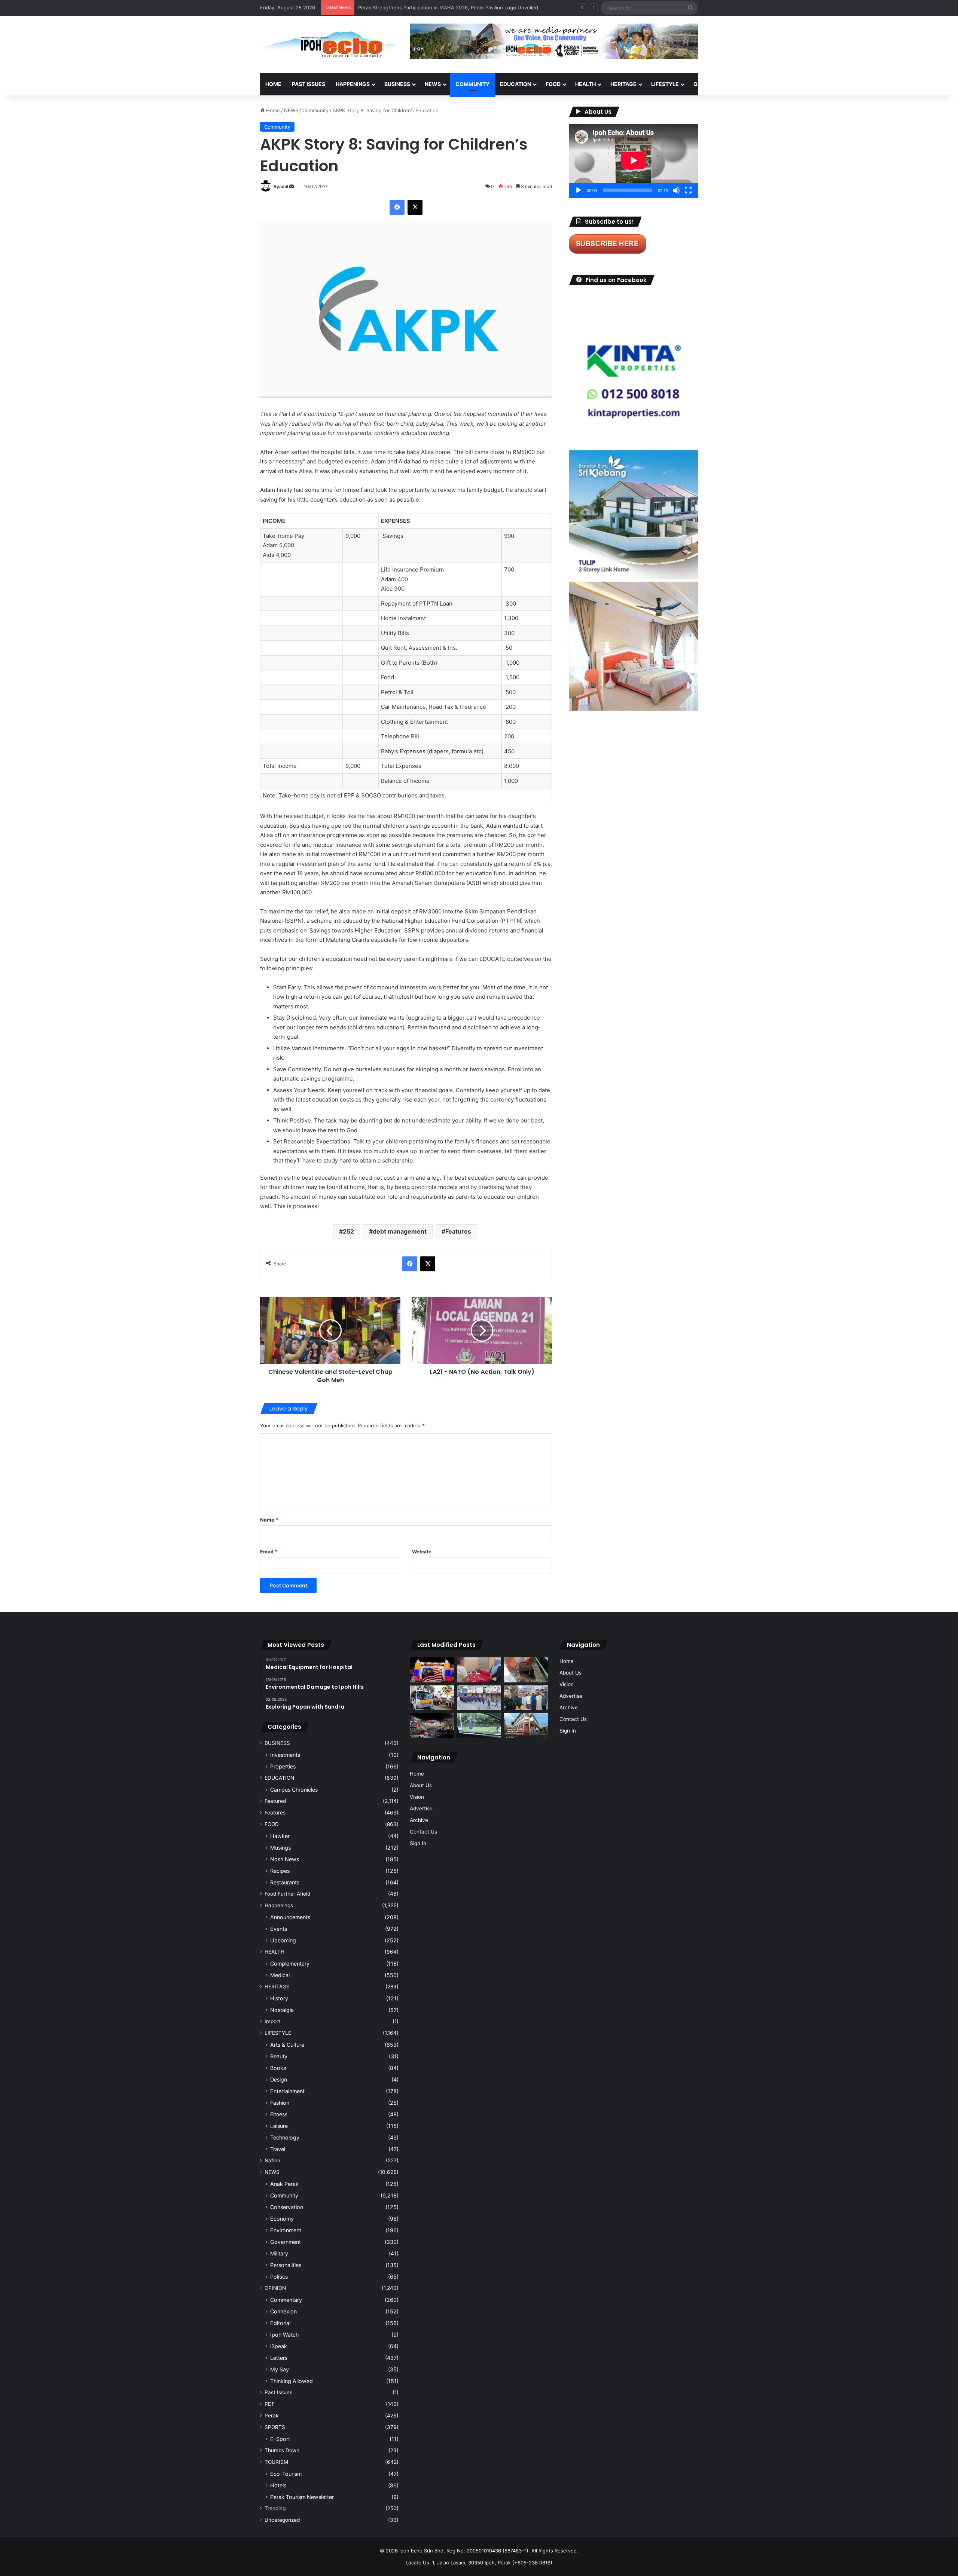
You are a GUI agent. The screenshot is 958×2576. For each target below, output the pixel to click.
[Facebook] (397, 207)
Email (269, 1552)
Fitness (279, 2114)
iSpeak (279, 2346)
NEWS (433, 84)
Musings (280, 1848)
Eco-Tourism (286, 2474)
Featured (275, 1801)
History (279, 1998)
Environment (286, 2230)
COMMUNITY (472, 84)
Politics (279, 2277)
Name (269, 1520)
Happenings (279, 1905)
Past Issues (309, 84)
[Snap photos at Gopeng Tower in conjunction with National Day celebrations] (432, 1670)
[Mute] (676, 190)
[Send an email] (292, 186)
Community (315, 110)
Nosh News (285, 1859)
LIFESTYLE (665, 84)
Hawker (280, 1836)
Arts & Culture (287, 2045)
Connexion (283, 2311)
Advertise (421, 1808)
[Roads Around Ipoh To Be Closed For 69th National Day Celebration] (479, 1698)
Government (286, 2242)
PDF (270, 2404)
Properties (283, 1766)
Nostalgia (282, 2010)
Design (279, 2079)
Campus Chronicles (294, 1790)
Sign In (418, 1843)
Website (422, 1552)
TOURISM (774, 84)
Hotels (278, 2485)
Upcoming (283, 1940)
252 (348, 1231)
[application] (633, 161)
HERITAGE (623, 84)
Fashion (280, 2103)
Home (273, 84)
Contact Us (423, 1832)
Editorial (280, 2323)
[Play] (579, 190)
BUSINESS (397, 84)
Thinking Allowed (292, 2381)
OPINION (704, 84)
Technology (285, 2137)
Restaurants (285, 1882)
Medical (280, 1975)
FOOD (553, 84)
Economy (282, 2219)
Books (278, 2068)
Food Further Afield (287, 1894)
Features (458, 1231)
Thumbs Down (282, 2450)
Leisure (279, 2126)
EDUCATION (515, 84)
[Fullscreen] (688, 190)
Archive (419, 1820)
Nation (272, 2160)
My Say (280, 2369)
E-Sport (280, 2439)
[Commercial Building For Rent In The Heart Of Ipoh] (526, 1726)
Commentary (286, 2300)
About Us (421, 1785)
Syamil (281, 186)
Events (279, 1929)
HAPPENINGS (353, 84)
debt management (400, 1231)
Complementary (290, 1964)
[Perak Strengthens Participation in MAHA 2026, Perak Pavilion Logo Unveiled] (432, 1698)
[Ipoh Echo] (329, 45)
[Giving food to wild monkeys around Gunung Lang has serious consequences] (479, 1726)
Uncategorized (282, 2520)
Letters (279, 2358)
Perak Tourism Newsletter (302, 2497)
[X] (415, 207)
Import (272, 2021)
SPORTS (741, 84)
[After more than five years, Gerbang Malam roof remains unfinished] (432, 1726)
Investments (285, 1755)
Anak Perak (284, 2184)
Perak (271, 2416)
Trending (275, 2508)
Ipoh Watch (284, 2335)
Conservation (287, 2207)
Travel (278, 2149)
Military (279, 2253)
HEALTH (585, 84)
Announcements (290, 1917)
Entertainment (287, 2091)
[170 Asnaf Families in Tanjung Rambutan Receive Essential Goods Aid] (526, 1698)
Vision (417, 1797)
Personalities (286, 2265)
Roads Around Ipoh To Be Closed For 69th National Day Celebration (437, 7)
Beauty (279, 2056)
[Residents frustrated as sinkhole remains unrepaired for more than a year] (526, 1670)
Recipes (280, 1871)
